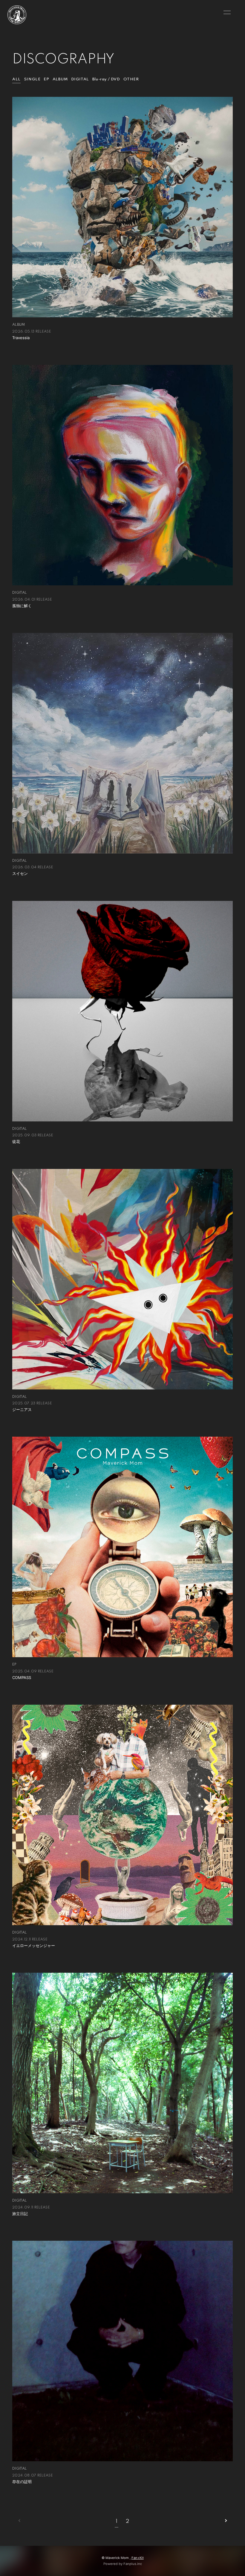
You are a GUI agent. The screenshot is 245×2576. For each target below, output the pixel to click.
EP (46, 79)
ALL (16, 79)
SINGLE (32, 79)
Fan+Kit (138, 2558)
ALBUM (60, 79)
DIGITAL (80, 79)
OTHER (131, 79)
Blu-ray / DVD (106, 79)
